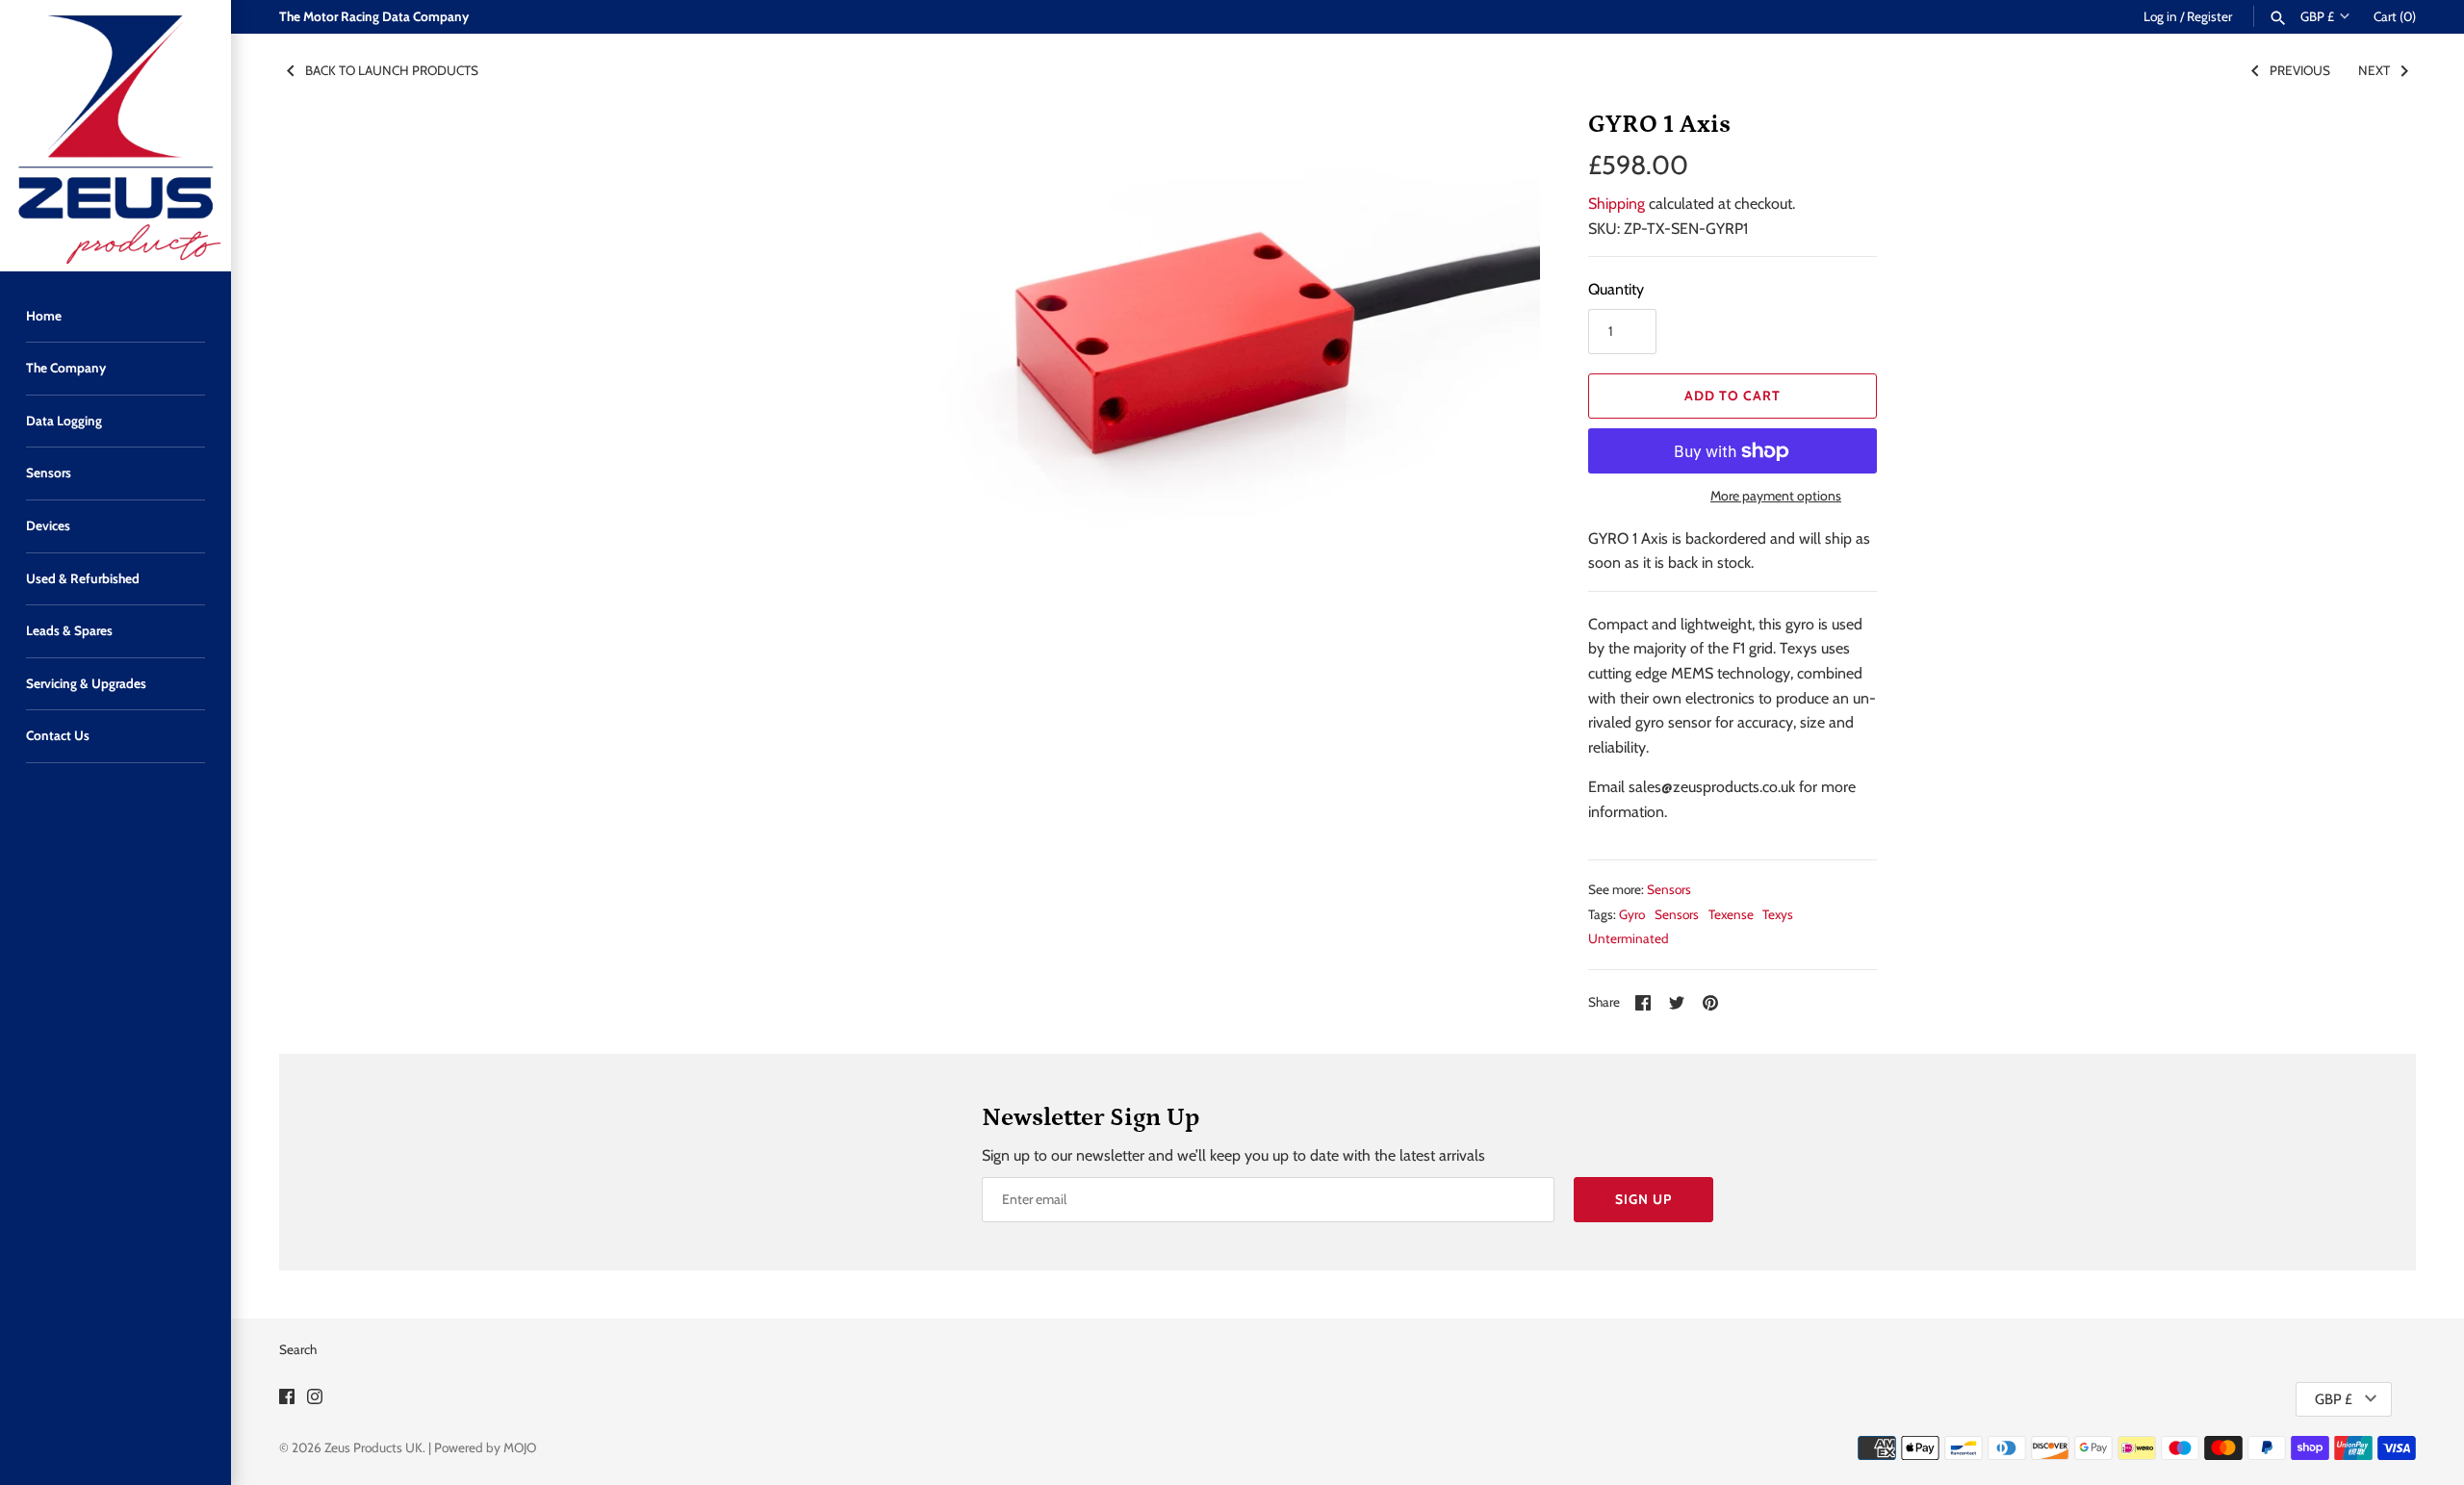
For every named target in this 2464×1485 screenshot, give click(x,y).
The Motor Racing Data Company (374, 16)
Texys (1778, 914)
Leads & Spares (69, 630)
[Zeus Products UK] (115, 136)
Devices (48, 525)
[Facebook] (287, 1400)
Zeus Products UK (373, 1447)
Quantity (1616, 289)
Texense (1731, 914)
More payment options (1776, 496)
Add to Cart (1732, 396)
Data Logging (64, 421)
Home (44, 316)
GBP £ (2317, 16)
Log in (2160, 16)
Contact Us (58, 735)
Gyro (1632, 914)
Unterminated (1629, 938)
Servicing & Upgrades (86, 683)
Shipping (1617, 204)
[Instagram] (315, 1400)
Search (298, 1349)
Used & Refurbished (83, 578)
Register (2209, 16)
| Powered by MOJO (482, 1447)
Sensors (49, 473)
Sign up (1643, 1199)
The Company (66, 368)
